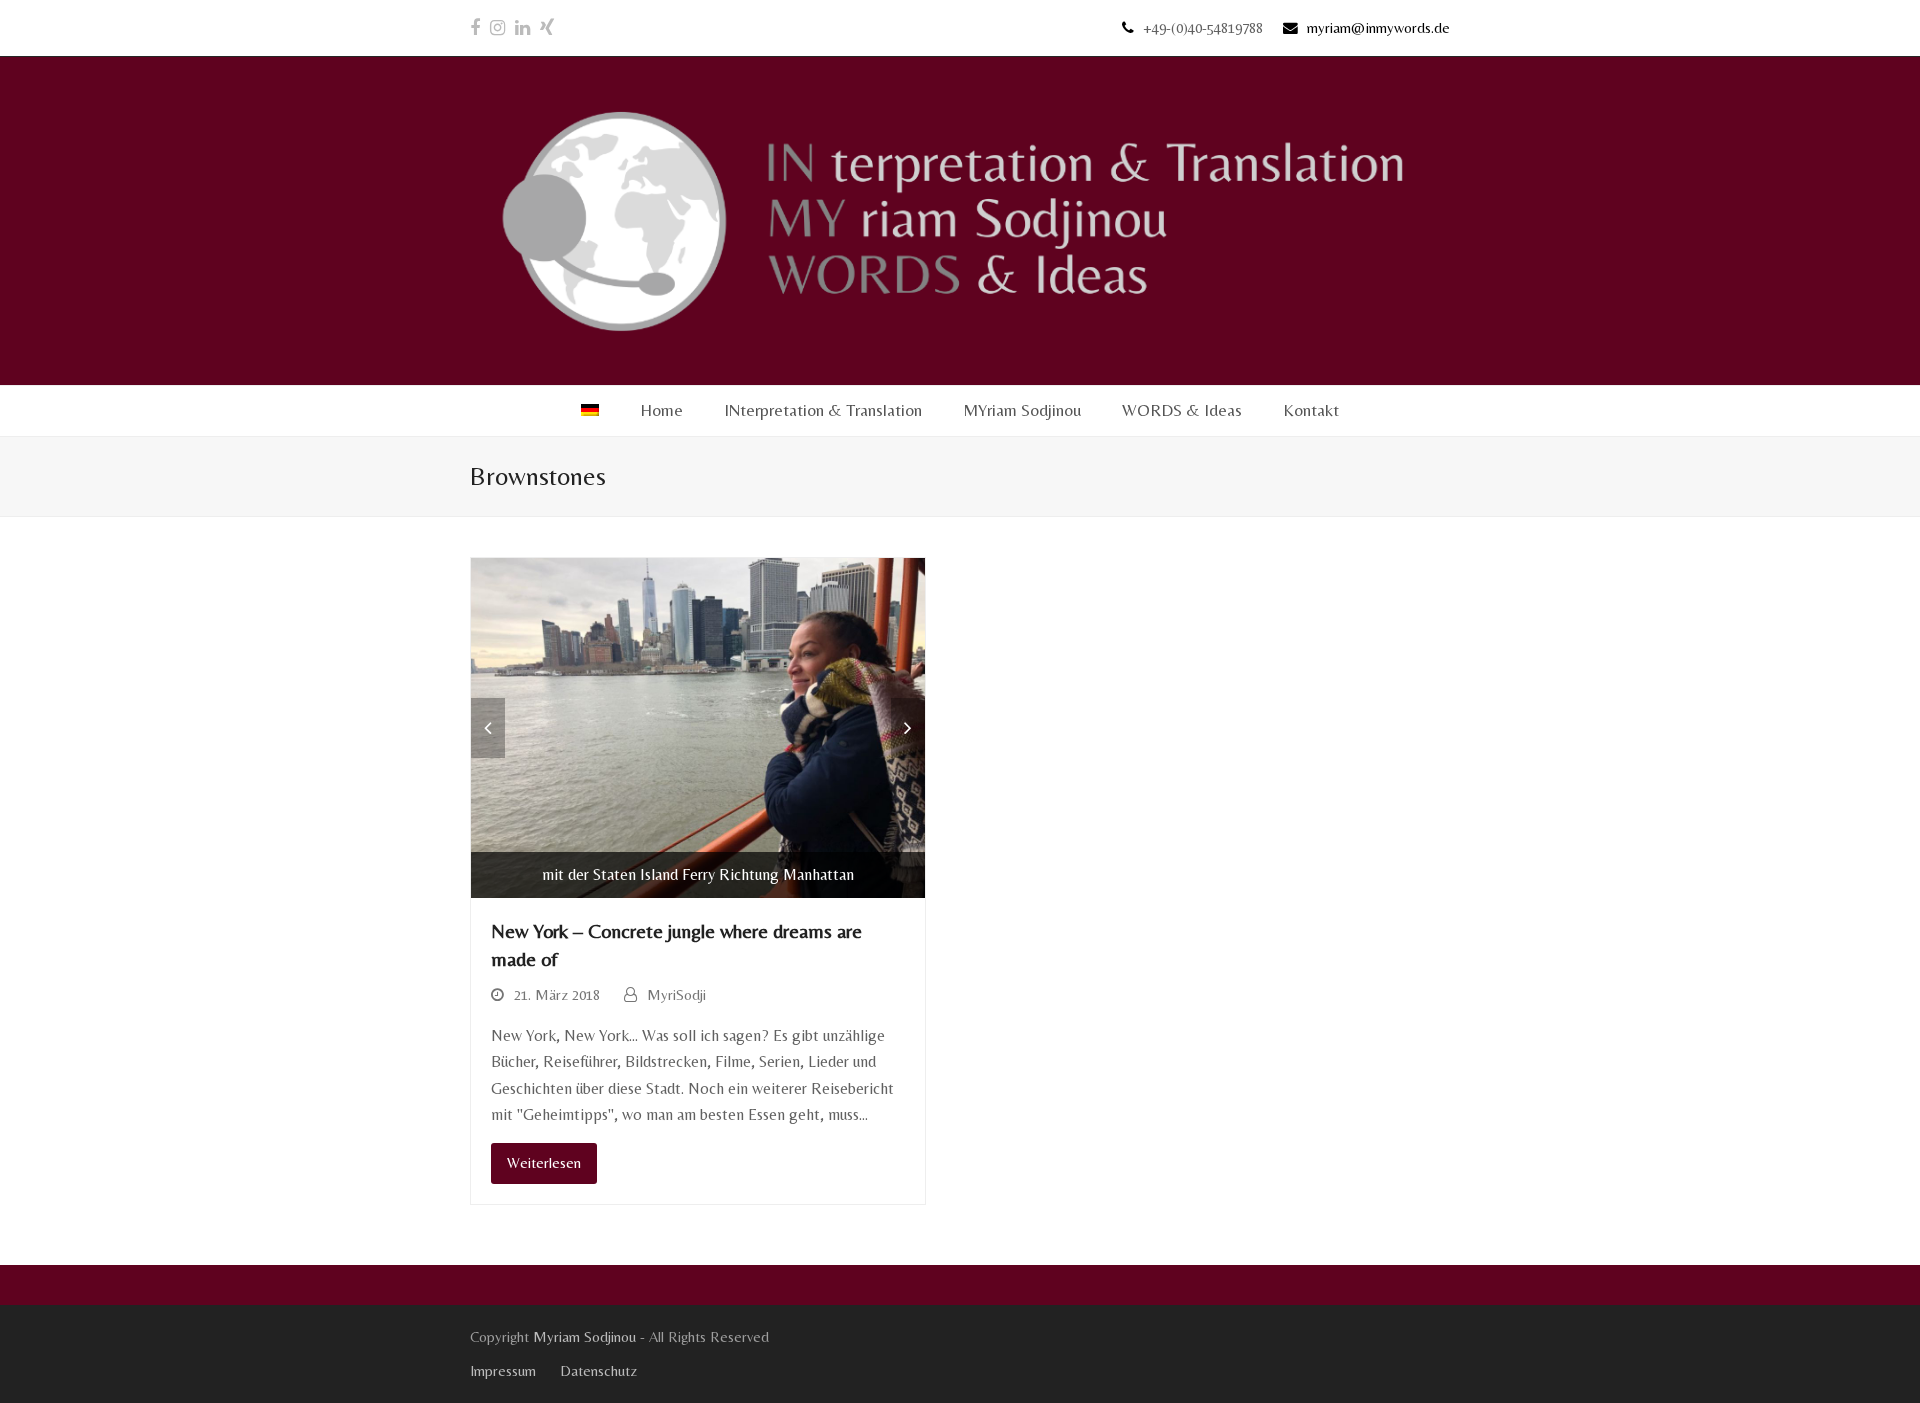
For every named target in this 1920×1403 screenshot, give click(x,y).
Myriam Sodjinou (584, 1336)
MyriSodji (676, 994)
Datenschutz (598, 1370)
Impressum (503, 1370)
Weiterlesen (544, 1162)
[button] (488, 728)
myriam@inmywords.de (1378, 27)
